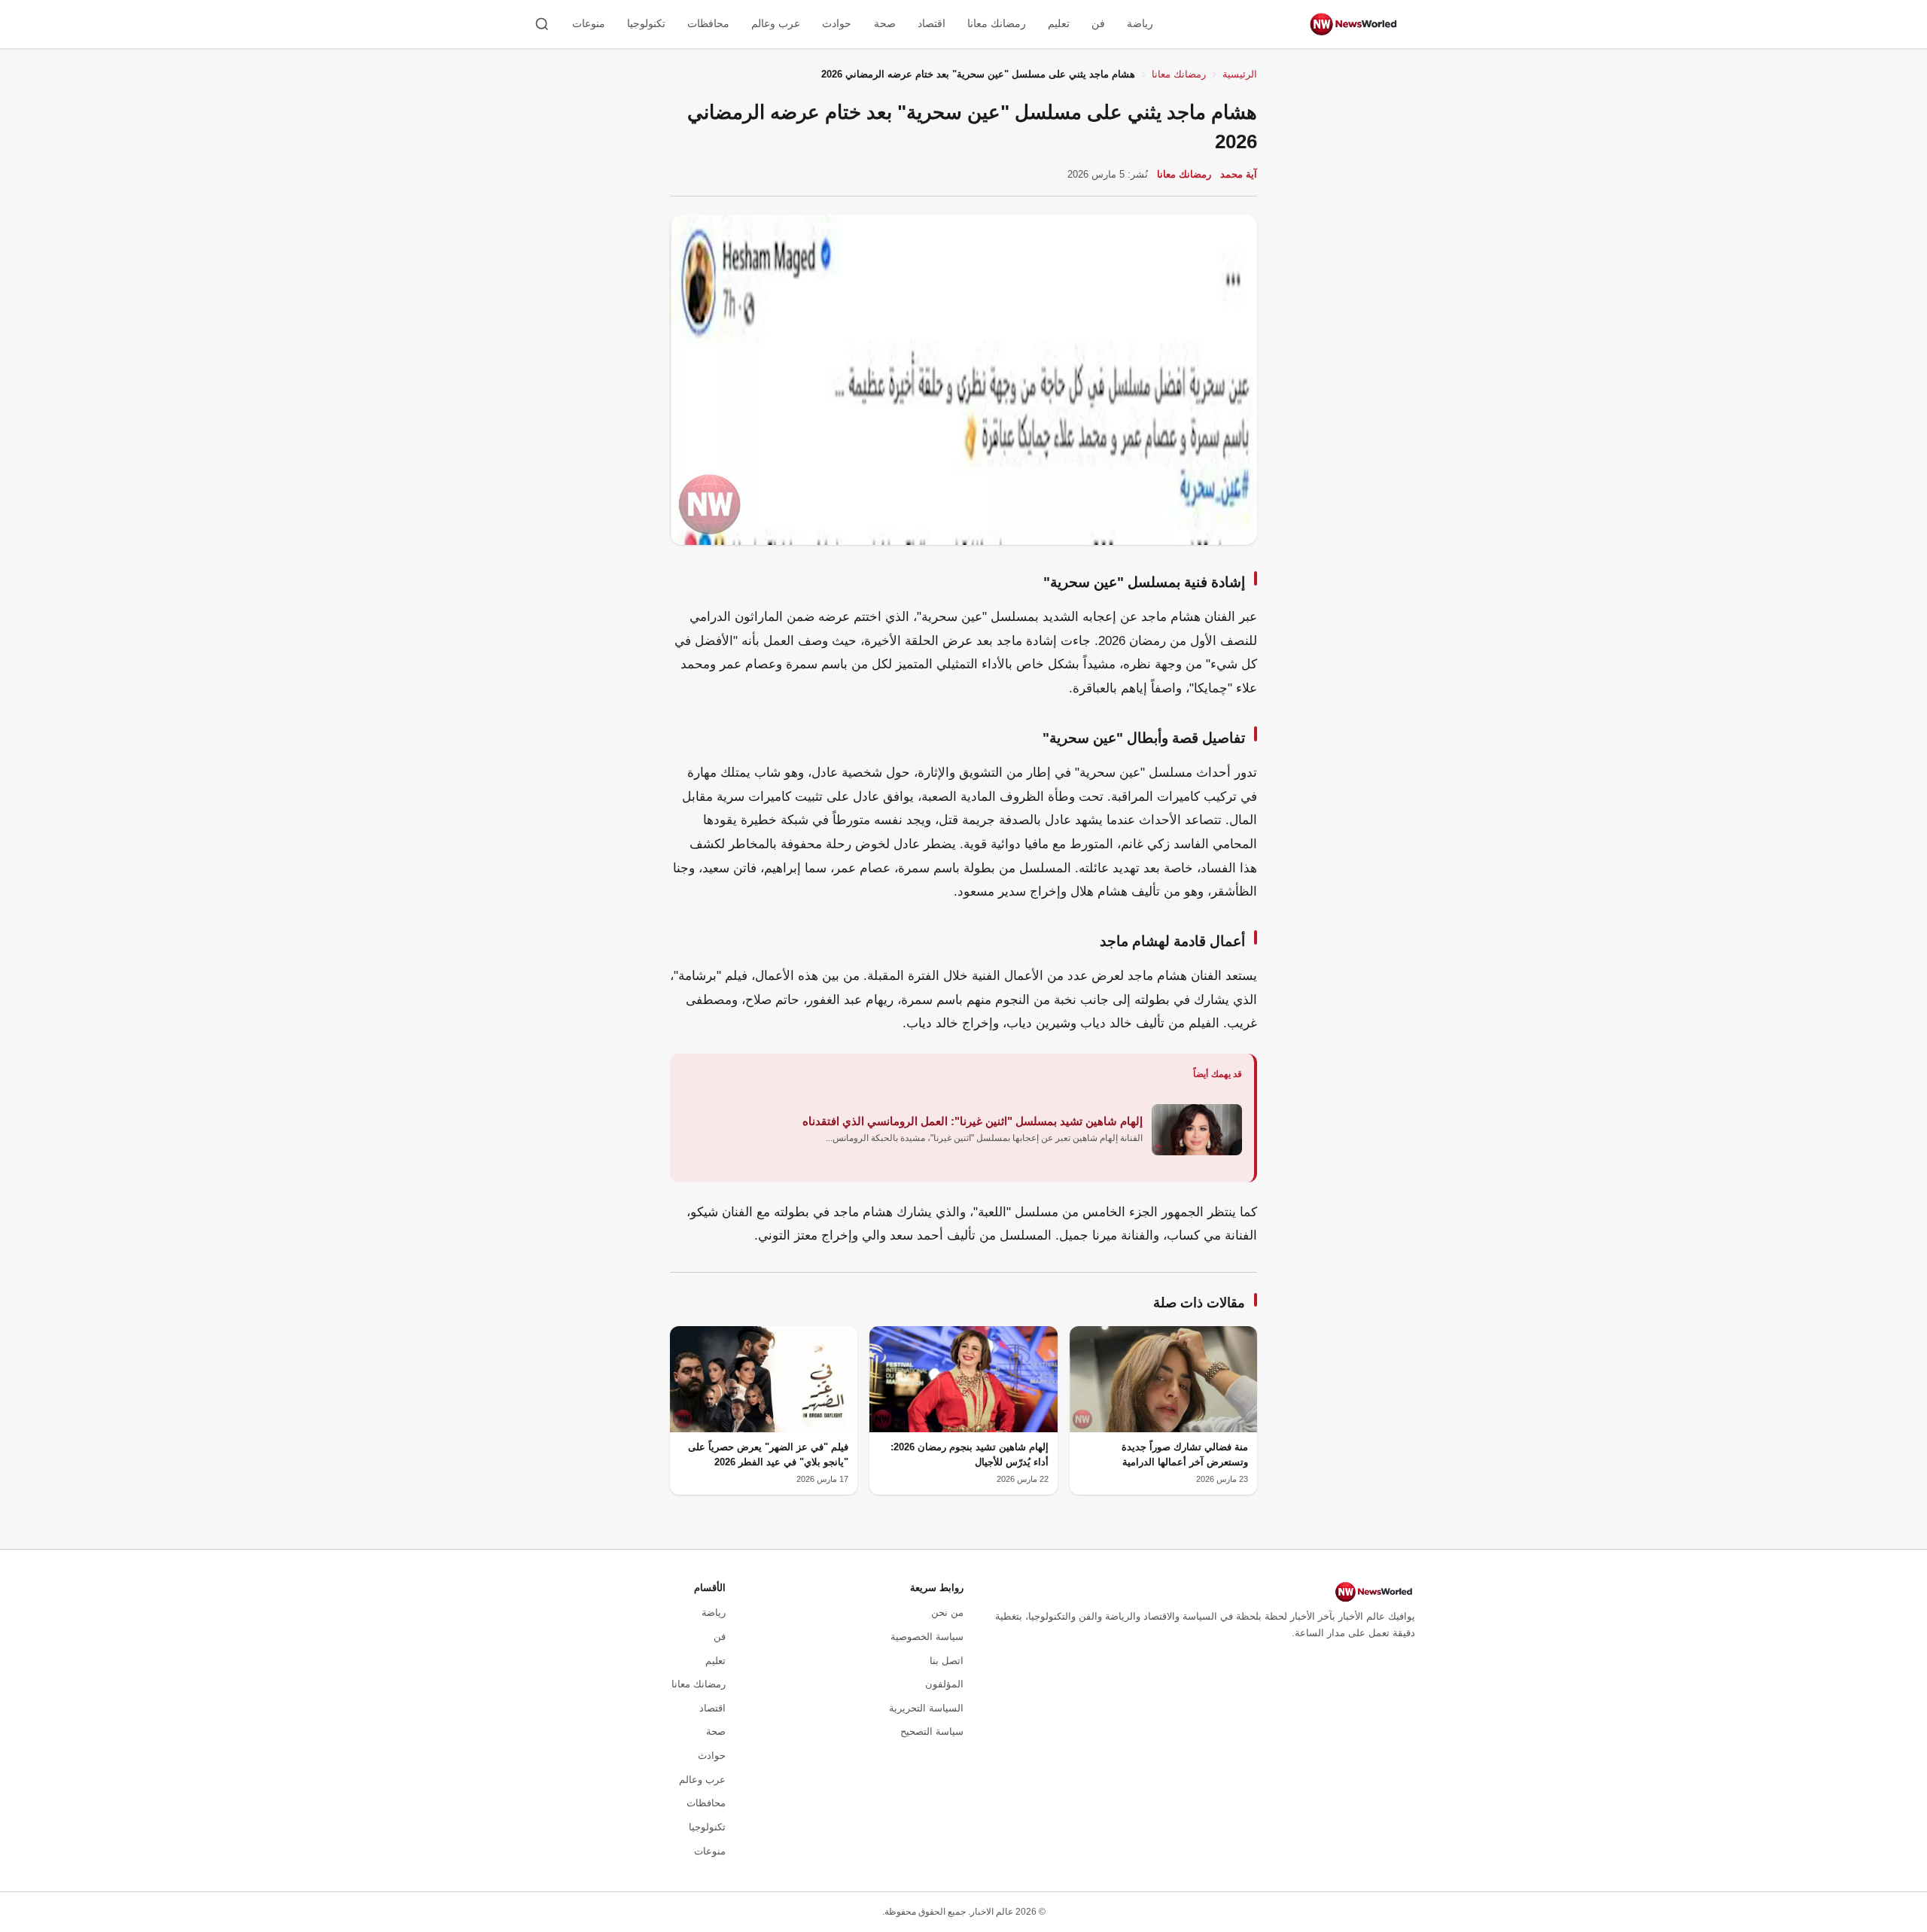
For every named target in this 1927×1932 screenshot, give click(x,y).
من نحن (947, 1613)
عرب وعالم (776, 23)
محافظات (708, 23)
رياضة (1140, 23)
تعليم (1059, 23)
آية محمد (1239, 174)
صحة (885, 23)
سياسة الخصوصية (927, 1637)
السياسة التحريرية (926, 1708)
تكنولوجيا (646, 23)
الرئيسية (1240, 74)
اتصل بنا (947, 1661)
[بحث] (542, 24)
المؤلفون (944, 1684)
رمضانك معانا (997, 23)
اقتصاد (932, 23)
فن (1098, 23)
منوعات (589, 23)
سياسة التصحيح (932, 1731)
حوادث (837, 23)
